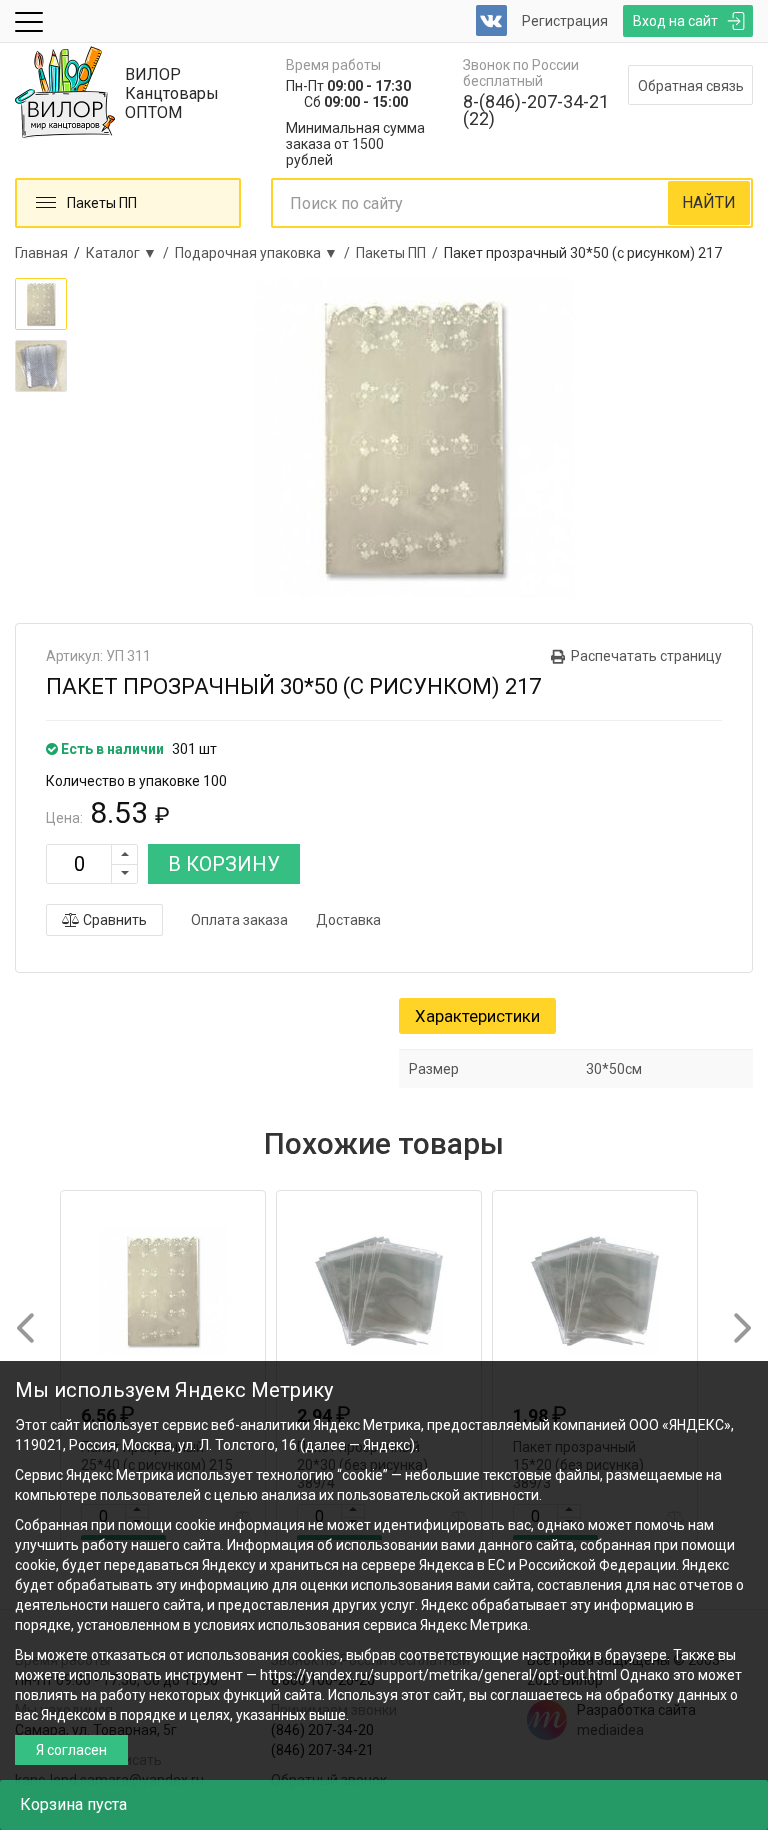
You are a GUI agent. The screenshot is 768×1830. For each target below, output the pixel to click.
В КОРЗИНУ (224, 864)
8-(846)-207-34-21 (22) (536, 110)
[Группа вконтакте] (491, 20)
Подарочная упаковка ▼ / (265, 253)
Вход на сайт (675, 21)
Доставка (348, 920)
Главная (41, 253)
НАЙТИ (709, 202)
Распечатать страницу (646, 656)
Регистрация (565, 21)
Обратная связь (691, 86)
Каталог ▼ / (130, 253)
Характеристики (477, 1016)
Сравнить (113, 920)
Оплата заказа (239, 920)
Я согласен (71, 1750)
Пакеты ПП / (400, 253)
